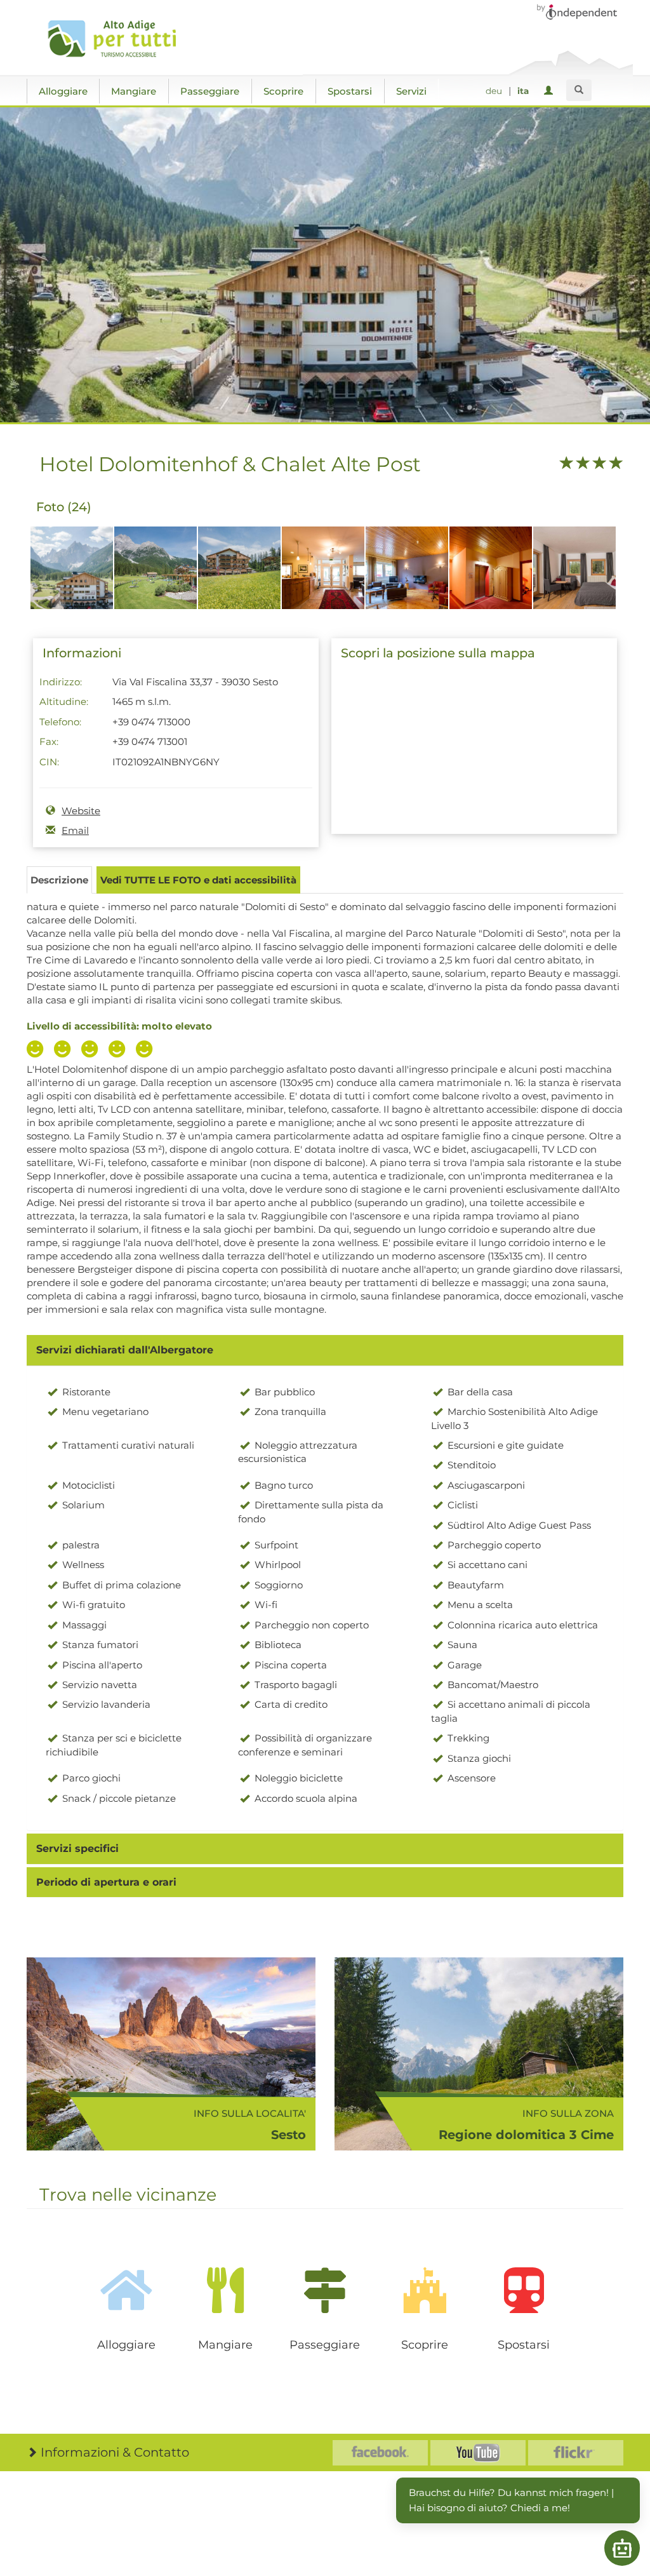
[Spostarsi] (524, 2290)
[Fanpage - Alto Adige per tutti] (380, 2453)
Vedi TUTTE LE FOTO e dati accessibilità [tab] (198, 880)
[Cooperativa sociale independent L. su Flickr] (576, 2453)
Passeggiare (210, 91)
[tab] (325, 1350)
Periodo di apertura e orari (106, 1882)
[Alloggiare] (126, 2290)
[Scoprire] (424, 2290)
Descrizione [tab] (59, 880)
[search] (579, 90)
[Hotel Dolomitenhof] (72, 574)
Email (75, 830)
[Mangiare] (226, 2290)
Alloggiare (63, 91)
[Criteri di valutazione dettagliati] (93, 1050)
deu (494, 91)
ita (523, 91)
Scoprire (283, 91)
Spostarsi (350, 91)
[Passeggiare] (325, 2290)
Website (81, 811)
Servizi (411, 91)
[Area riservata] (551, 91)
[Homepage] (117, 39)
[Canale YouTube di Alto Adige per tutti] (478, 2453)
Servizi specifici (77, 1848)
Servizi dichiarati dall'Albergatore (125, 1350)
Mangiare (134, 91)
